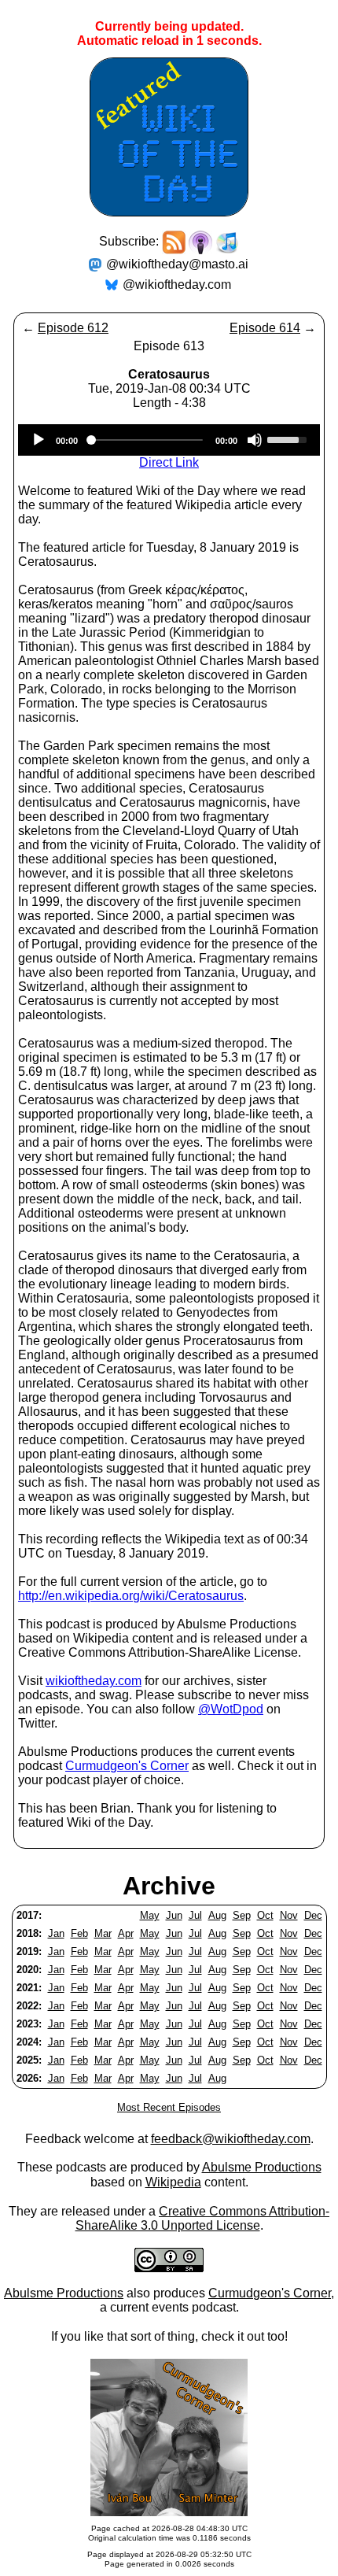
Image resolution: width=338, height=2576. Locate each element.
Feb (79, 1933)
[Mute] (255, 440)
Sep (242, 1915)
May (150, 1915)
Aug (217, 1915)
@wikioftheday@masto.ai (177, 264)
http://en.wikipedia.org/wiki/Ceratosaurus (131, 1596)
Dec (313, 1915)
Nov (289, 1915)
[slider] (289, 438)
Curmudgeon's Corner (127, 1766)
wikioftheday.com (94, 1681)
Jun (174, 1915)
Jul (195, 1915)
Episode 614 (265, 328)
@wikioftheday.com (177, 285)
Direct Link (169, 462)
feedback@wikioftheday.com (231, 2139)
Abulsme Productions (262, 2167)
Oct (265, 1915)
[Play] (39, 440)
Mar (103, 1933)
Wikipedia (173, 2182)
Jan (56, 1933)
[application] (169, 440)
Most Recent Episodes (169, 2107)
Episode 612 (73, 328)
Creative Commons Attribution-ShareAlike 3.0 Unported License (203, 2218)
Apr (126, 1933)
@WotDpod (231, 1709)
